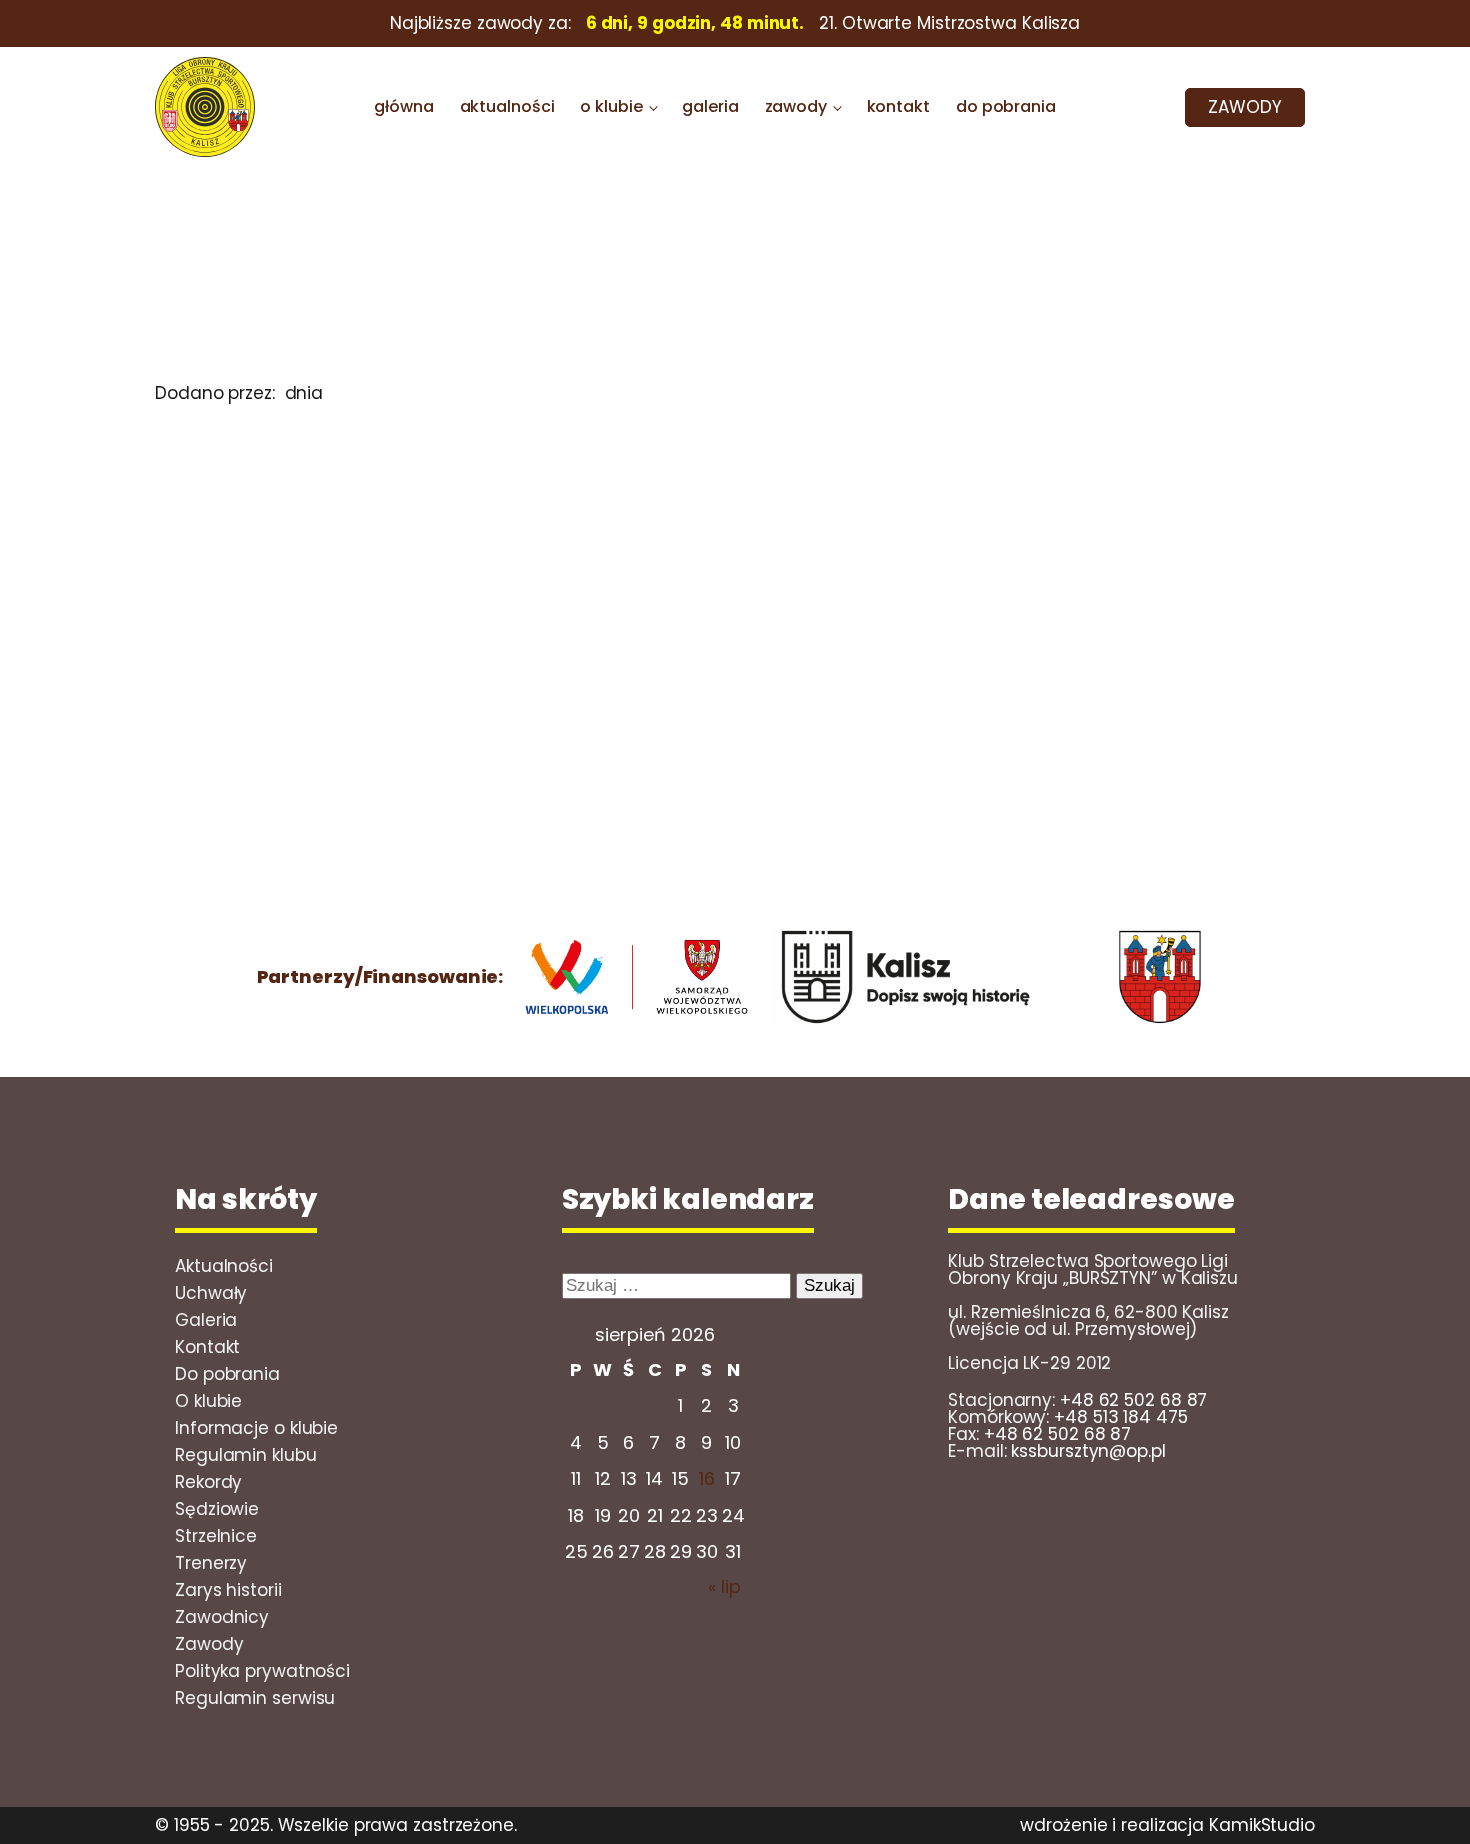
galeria (710, 106)
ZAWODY (1244, 107)
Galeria (206, 1320)
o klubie (611, 106)
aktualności (507, 106)
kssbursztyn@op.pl (1088, 1451)
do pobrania (1006, 106)
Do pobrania (227, 1374)
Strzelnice (216, 1536)
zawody (796, 106)
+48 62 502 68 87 (1133, 1400)
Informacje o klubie (256, 1428)
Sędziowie (217, 1509)
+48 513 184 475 (1121, 1417)
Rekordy (208, 1482)
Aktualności (224, 1266)
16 (707, 1478)
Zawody (209, 1644)
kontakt (898, 106)
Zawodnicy (222, 1617)
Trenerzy (211, 1563)
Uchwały (211, 1293)
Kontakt (207, 1347)
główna (403, 106)
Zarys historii (228, 1590)
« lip (724, 1586)
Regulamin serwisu (255, 1698)
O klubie (208, 1401)
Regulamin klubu (246, 1455)
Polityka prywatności (262, 1671)
